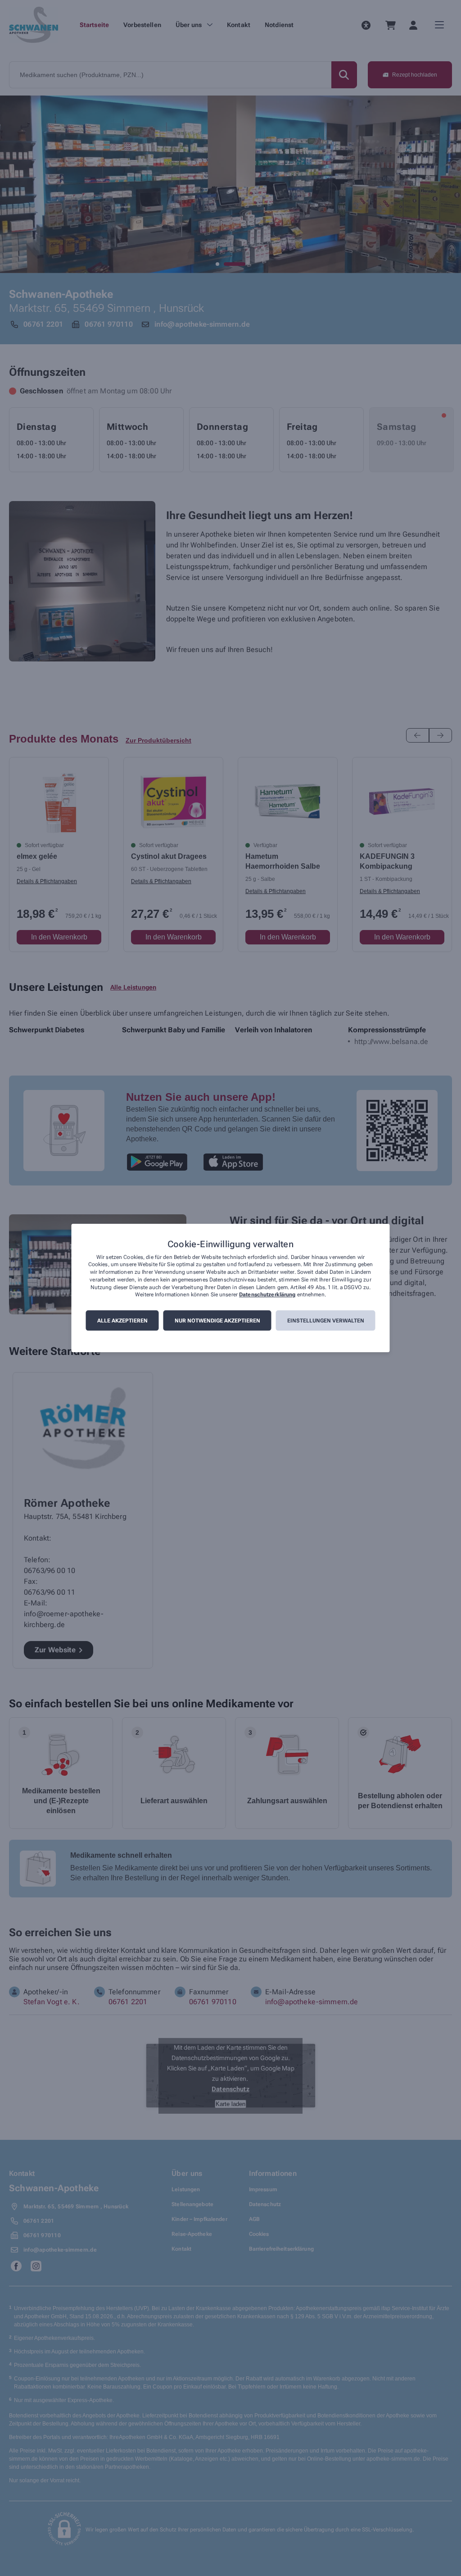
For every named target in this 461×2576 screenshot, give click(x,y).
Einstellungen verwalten (326, 1321)
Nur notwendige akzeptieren (217, 1321)
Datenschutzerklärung (267, 1295)
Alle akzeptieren (122, 1321)
